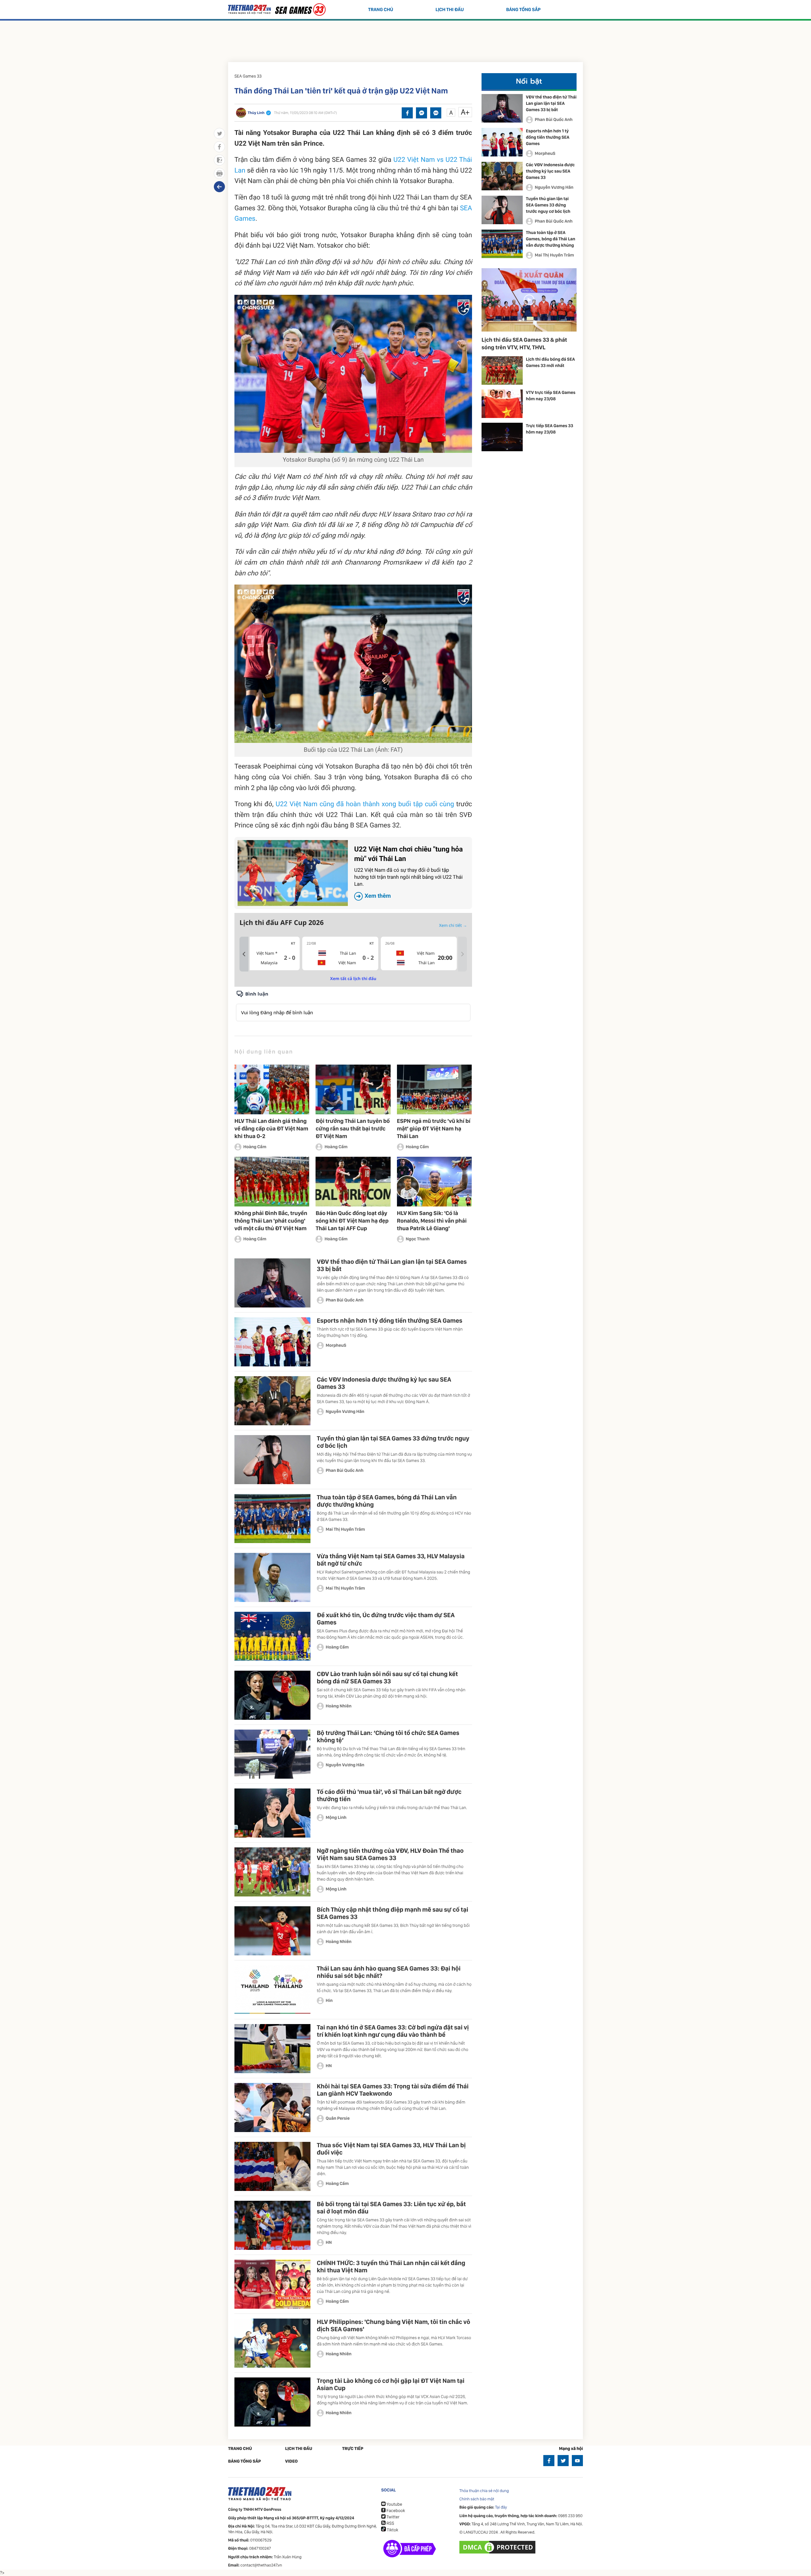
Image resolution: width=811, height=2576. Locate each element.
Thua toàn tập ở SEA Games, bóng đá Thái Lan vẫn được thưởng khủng (387, 1501)
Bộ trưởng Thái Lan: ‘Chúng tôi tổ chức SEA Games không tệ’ (388, 1736)
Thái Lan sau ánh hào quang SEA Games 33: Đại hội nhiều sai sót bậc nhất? (389, 1972)
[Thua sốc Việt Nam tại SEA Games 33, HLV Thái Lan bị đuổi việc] (272, 2166)
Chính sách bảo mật (477, 2499)
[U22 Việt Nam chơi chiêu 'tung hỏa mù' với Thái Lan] (293, 873)
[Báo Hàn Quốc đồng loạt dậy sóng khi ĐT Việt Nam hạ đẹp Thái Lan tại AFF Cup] (353, 1182)
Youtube (394, 2504)
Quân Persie (338, 2118)
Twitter (393, 2517)
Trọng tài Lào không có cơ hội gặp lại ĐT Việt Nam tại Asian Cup (391, 2384)
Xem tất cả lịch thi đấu (353, 978)
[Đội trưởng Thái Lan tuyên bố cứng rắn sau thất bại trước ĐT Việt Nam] (353, 1089)
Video (291, 2461)
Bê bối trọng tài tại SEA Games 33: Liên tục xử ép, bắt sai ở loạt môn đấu (391, 2208)
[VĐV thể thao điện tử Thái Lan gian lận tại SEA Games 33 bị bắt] (272, 1283)
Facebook (395, 2511)
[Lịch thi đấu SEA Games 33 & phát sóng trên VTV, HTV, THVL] (529, 300)
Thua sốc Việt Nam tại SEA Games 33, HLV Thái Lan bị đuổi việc (391, 2149)
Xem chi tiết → (453, 925)
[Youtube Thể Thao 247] (577, 2461)
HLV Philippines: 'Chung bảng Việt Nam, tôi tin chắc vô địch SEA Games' (393, 2325)
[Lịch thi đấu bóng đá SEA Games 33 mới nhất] (502, 370)
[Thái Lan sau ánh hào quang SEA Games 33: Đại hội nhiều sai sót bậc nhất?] (272, 1990)
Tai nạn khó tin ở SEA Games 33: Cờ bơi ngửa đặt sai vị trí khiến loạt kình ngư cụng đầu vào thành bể (393, 2031)
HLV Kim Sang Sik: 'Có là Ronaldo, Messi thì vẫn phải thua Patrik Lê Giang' (432, 1221)
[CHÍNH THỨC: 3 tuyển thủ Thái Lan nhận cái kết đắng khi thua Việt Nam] (272, 2284)
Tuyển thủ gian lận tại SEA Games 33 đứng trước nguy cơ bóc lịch (393, 1442)
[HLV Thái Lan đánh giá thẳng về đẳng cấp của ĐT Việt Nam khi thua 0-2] (272, 1089)
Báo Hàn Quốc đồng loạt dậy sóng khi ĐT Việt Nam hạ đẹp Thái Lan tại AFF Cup (352, 1221)
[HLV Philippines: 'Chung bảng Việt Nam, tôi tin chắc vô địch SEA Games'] (272, 2343)
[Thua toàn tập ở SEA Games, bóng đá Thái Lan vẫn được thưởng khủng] (272, 1519)
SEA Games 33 (248, 76)
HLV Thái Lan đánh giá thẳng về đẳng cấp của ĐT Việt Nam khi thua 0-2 (271, 1129)
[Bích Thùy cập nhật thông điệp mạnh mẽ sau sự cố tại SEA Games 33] (272, 1931)
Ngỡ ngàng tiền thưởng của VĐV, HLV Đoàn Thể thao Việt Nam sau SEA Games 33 (390, 1854)
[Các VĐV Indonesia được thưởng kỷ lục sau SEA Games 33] (272, 1401)
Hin (329, 2001)
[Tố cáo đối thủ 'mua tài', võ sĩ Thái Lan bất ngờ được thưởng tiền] (272, 1813)
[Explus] (353, 1006)
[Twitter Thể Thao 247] (563, 2461)
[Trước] (244, 954)
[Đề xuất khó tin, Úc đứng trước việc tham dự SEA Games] (272, 1636)
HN (329, 2066)
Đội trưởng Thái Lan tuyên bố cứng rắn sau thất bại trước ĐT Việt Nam (353, 1129)
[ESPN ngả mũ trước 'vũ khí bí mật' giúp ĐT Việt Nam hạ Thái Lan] (434, 1089)
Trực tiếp (353, 2449)
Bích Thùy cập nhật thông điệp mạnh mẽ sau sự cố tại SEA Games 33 (393, 1913)
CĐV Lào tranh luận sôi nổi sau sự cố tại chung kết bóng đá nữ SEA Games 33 (387, 1677)
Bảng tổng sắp (524, 9)
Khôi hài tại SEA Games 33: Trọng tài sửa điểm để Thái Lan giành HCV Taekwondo (393, 2090)
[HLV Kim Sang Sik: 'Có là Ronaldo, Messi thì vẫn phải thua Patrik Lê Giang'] (434, 1182)
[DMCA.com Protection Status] (498, 2547)
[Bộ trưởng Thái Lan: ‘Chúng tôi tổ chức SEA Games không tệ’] (272, 1754)
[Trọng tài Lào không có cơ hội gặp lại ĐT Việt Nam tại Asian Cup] (272, 2402)
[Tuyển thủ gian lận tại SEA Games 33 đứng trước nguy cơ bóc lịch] (272, 1460)
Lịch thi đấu (450, 9)
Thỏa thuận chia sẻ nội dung (484, 2491)
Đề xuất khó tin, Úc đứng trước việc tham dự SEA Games (386, 1619)
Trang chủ (381, 9)
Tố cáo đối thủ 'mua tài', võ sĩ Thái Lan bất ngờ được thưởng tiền (389, 1795)
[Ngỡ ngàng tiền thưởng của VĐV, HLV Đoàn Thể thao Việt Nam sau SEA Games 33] (272, 1872)
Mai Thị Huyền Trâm (345, 1529)
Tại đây (501, 2507)
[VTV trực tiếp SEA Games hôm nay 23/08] (502, 404)
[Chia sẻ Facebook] (407, 113)
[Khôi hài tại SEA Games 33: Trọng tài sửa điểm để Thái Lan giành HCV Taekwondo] (272, 2108)
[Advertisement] (405, 40)
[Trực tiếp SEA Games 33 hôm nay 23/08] (502, 437)
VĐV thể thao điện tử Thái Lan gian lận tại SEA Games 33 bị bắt (392, 1265)
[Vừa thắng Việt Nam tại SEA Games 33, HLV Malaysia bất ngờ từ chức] (272, 1577)
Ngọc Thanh (418, 1239)
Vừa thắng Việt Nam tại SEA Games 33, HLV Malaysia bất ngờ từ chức (391, 1560)
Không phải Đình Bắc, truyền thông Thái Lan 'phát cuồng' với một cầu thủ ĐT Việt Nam (271, 1221)
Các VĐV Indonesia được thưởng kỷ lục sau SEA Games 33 (384, 1383)
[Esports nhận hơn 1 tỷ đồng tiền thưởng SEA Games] (272, 1342)
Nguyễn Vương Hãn (345, 1412)
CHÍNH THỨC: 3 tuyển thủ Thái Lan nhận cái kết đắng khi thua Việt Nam (391, 2266)
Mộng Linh (336, 1818)
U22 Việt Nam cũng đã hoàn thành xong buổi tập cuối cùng (365, 804)
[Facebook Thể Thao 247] (549, 2461)
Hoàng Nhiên (339, 1706)
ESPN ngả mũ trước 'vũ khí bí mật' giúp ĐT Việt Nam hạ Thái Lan (434, 1129)
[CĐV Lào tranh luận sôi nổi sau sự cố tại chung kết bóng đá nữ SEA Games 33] (272, 1695)
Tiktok (392, 2530)
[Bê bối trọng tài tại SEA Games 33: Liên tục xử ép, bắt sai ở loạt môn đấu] (272, 2225)
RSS (390, 2523)
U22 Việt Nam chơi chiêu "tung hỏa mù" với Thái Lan (409, 873)
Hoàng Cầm (255, 1147)
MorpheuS (336, 1345)
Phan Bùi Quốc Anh (345, 1300)
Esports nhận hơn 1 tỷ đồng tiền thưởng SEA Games (390, 1320)
